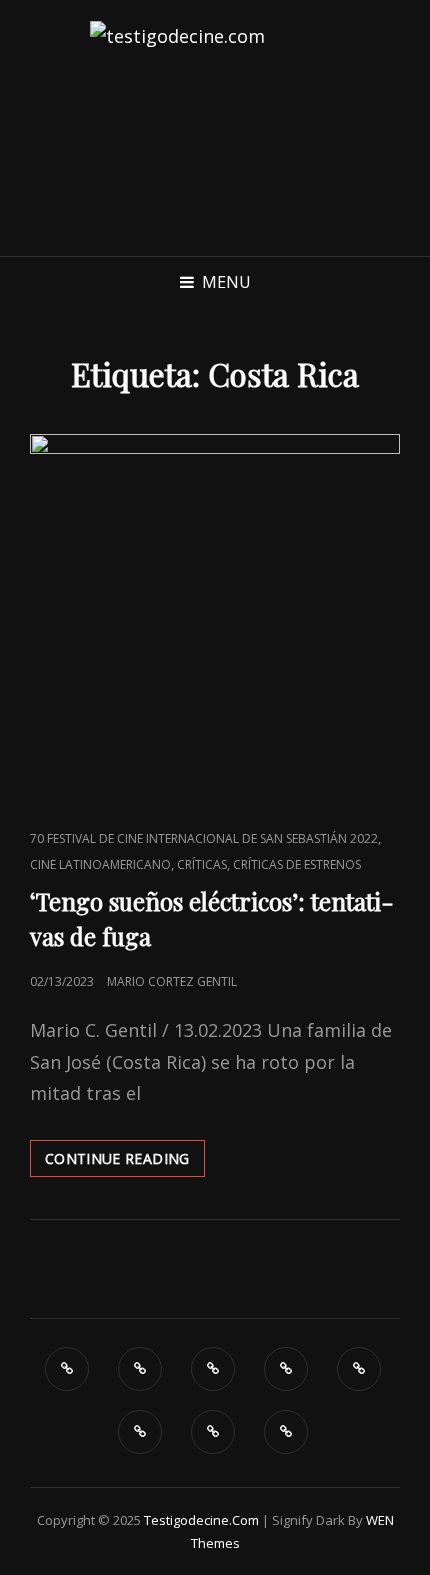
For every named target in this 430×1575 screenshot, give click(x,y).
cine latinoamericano (100, 864)
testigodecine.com (201, 1520)
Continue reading (125, 1162)
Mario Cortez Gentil (172, 981)
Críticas (202, 864)
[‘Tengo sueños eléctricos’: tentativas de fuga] (215, 619)
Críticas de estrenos (297, 864)
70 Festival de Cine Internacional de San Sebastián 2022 (204, 838)
